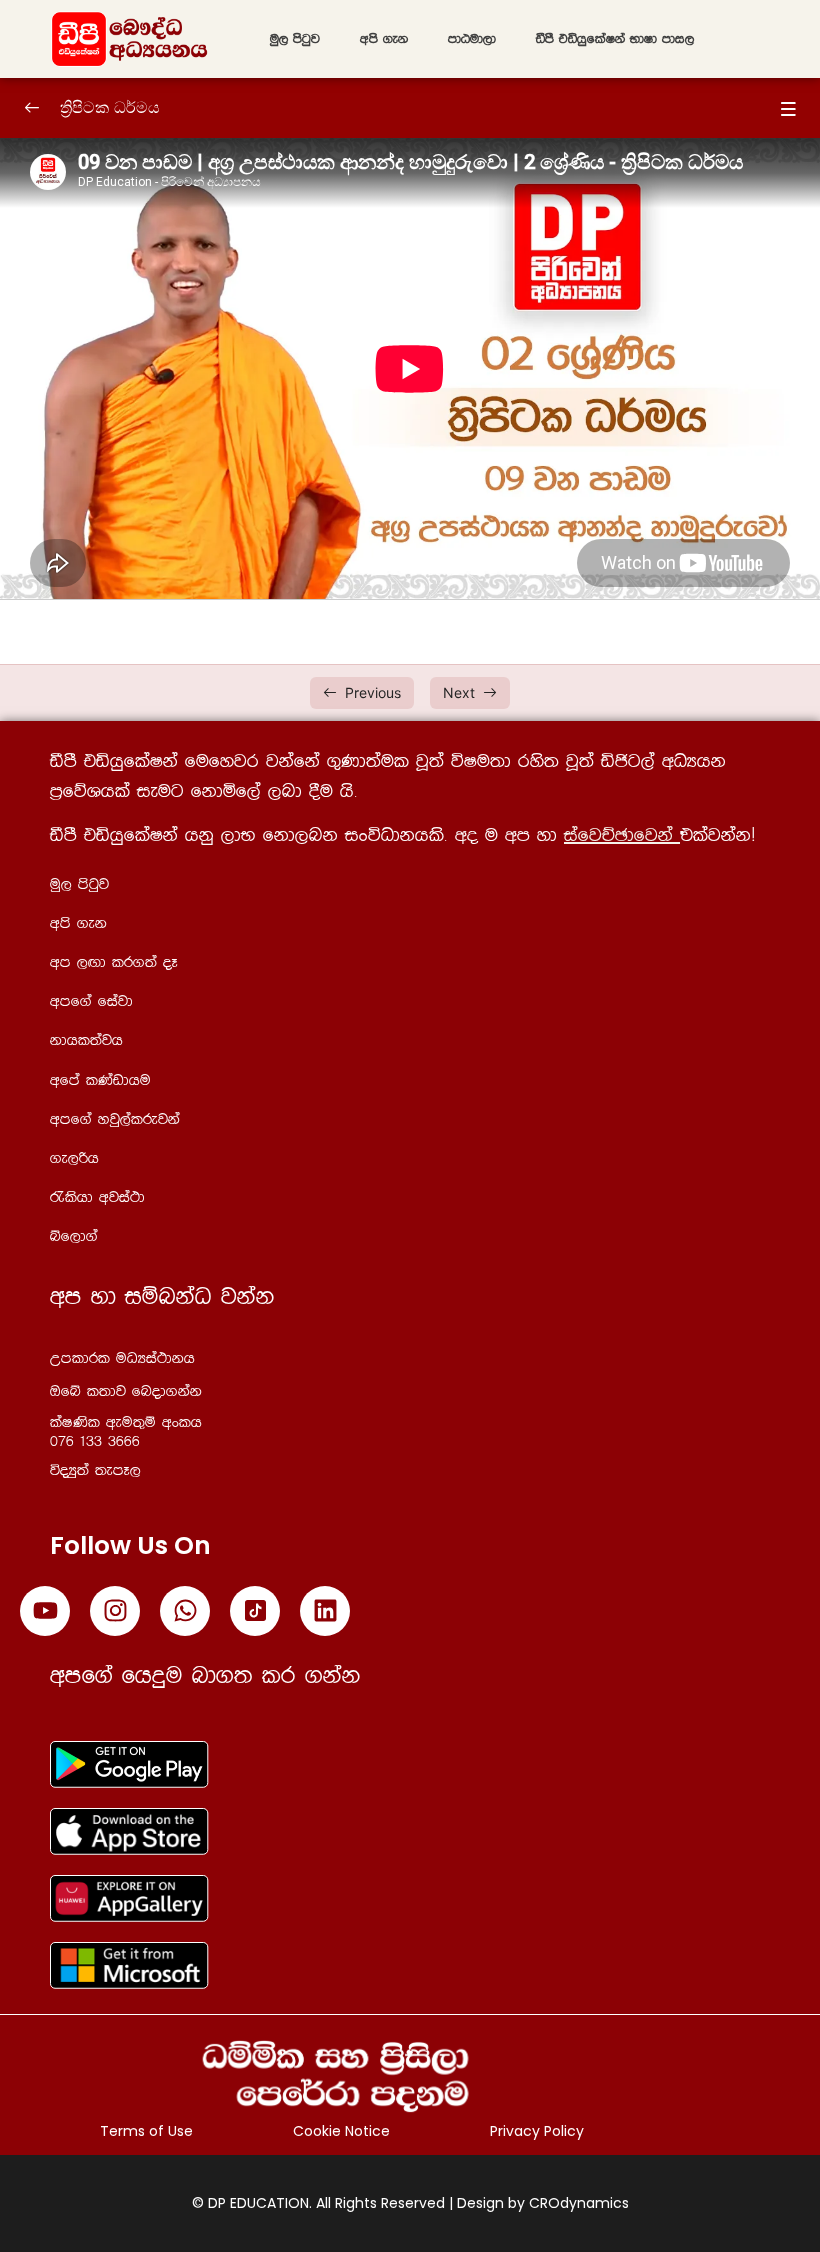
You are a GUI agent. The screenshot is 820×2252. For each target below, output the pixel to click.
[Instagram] (115, 1611)
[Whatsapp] (185, 1611)
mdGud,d (472, 39)
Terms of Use (146, 2131)
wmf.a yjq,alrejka (115, 1119)
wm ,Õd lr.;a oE (114, 962)
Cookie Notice (341, 2131)
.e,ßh (74, 1158)
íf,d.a (74, 1236)
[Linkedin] (325, 1611)
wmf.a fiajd (91, 1001)
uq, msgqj (295, 39)
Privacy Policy (537, 2131)
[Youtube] (45, 1611)
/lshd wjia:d (97, 1197)
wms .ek (384, 39)
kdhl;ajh (86, 1040)
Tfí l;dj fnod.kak (126, 1391)
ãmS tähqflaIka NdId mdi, (615, 39)
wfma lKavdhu (100, 1080)
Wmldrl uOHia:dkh (122, 1358)
